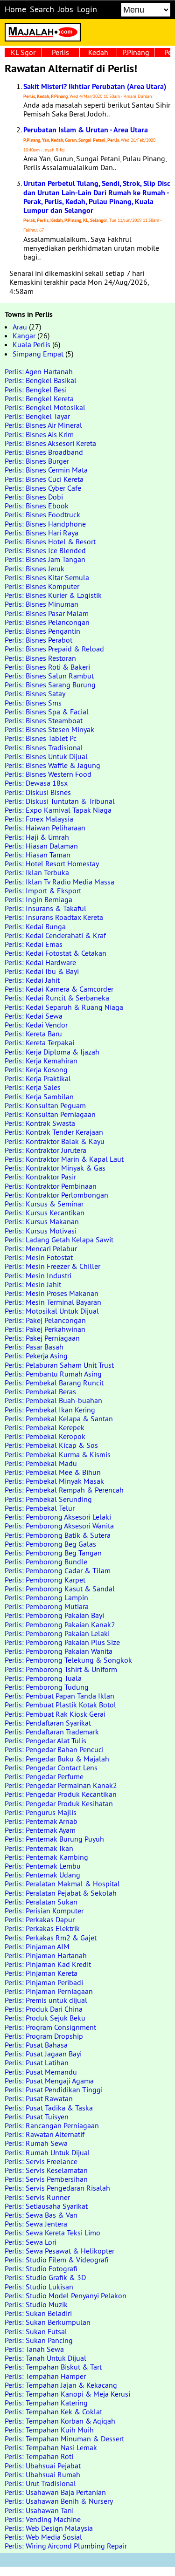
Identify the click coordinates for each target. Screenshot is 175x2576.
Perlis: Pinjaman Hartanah (46, 1955)
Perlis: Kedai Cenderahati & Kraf (55, 935)
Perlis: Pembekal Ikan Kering (50, 1410)
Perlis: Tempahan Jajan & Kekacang (61, 2385)
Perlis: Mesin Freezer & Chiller (52, 1266)
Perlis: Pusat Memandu (41, 2072)
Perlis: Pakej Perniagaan (42, 1338)
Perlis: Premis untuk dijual (46, 2000)
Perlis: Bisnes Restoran (40, 658)
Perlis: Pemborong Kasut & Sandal (60, 1589)
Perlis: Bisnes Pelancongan (47, 622)
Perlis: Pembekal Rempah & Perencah (64, 1490)
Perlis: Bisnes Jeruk (35, 569)
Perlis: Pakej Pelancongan (45, 1320)
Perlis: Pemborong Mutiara (47, 1606)
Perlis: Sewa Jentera (36, 2224)
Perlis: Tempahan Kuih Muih (49, 2430)
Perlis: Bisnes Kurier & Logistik (53, 595)
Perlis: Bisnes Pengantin (42, 631)
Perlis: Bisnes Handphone (45, 524)
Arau (20, 327)
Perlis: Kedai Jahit (32, 980)
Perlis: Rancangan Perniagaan (52, 2125)
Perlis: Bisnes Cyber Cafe (43, 488)
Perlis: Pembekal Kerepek (45, 1427)
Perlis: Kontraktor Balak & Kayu (55, 1141)
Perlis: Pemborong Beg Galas (50, 1544)
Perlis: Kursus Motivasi (41, 1231)
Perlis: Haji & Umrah (37, 837)
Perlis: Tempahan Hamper (45, 2376)
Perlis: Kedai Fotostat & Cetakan (56, 953)
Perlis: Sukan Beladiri (38, 2313)
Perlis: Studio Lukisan (39, 2287)
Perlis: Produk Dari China (44, 2009)
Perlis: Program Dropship (44, 2036)
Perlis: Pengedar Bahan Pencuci (54, 1749)
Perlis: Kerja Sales (33, 1087)
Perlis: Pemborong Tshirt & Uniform (61, 1669)
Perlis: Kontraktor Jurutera (45, 1150)
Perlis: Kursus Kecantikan (45, 1213)
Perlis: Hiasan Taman (38, 855)
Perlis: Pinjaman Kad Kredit (48, 1964)
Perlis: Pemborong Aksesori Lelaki (58, 1517)
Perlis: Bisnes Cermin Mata (46, 470)
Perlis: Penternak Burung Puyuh (54, 1839)
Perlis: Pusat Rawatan (39, 2098)
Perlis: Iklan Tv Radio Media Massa (59, 882)
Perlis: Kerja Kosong (36, 1069)
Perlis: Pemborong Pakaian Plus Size (62, 1642)
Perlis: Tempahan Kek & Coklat (53, 2412)
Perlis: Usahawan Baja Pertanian (55, 2492)
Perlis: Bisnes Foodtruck (42, 514)
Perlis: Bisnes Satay (35, 693)
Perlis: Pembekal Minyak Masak (54, 1481)
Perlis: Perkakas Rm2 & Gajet (51, 1938)
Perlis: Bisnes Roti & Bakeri (47, 667)
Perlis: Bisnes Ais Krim (39, 434)
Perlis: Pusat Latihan (37, 2062)
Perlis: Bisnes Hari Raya (42, 533)
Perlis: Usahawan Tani (39, 2510)
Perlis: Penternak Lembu (43, 1866)
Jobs (66, 9)
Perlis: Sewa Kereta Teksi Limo (52, 2233)
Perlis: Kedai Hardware (40, 962)
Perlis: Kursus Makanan (42, 1221)
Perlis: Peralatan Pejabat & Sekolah (61, 1893)
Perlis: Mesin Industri (38, 1275)
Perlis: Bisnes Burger (37, 461)
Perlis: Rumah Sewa (36, 2143)
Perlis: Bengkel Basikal (41, 380)
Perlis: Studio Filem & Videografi (57, 2260)
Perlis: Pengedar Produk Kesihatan (59, 1803)
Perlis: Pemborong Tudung (47, 1687)
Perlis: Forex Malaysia (39, 819)
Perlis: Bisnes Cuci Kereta (44, 479)
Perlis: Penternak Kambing (46, 1857)
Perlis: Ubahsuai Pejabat (43, 2466)
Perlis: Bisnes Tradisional (44, 747)
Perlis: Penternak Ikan (39, 1848)
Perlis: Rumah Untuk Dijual (47, 2152)
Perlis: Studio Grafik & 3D (45, 2277)
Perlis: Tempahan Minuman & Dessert (64, 2439)
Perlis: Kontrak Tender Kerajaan (54, 1132)
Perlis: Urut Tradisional (40, 2483)
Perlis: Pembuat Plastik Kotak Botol (60, 1705)
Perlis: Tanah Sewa (34, 2349)
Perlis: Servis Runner (37, 2197)
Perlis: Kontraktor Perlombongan (56, 1195)
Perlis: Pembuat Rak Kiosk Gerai (55, 1714)
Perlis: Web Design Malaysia (49, 2528)
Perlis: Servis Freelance (41, 2161)
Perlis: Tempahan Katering (46, 2403)
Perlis (60, 52)
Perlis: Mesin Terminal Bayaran (53, 1302)
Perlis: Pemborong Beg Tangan (53, 1553)
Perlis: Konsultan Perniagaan (50, 1114)
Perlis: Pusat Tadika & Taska (49, 2108)
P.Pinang (136, 52)
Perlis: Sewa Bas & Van (41, 2215)
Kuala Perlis (31, 344)
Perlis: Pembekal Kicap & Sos (51, 1445)
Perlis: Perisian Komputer (44, 1911)
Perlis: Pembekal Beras (40, 1391)
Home (15, 9)
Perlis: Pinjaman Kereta (41, 1973)
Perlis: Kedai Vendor (36, 1025)
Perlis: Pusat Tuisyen (37, 2117)
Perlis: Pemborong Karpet (45, 1580)
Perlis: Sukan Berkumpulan (48, 2322)
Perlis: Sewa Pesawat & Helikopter (59, 2251)
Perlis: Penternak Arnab (41, 1821)
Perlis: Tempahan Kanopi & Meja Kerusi (67, 2394)
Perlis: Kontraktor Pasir (40, 1177)
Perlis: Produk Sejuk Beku (45, 2018)
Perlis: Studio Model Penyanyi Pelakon (66, 2295)
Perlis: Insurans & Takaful (45, 908)
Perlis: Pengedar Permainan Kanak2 (61, 1785)
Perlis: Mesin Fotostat (39, 1257)
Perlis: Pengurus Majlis (41, 1812)
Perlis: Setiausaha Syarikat (46, 2206)
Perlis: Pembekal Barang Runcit (54, 1383)
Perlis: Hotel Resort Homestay (52, 863)
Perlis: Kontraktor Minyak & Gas (55, 1168)
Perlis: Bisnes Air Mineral (43, 425)
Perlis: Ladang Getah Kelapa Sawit (59, 1240)
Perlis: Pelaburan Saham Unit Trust (59, 1365)
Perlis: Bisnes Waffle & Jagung (52, 765)
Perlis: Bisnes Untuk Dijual (46, 756)
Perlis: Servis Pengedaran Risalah (57, 2188)
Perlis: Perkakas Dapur (40, 1919)
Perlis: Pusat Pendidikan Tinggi (54, 2090)
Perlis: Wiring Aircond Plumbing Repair (66, 2546)
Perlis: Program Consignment (50, 2027)
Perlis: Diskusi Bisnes (38, 792)
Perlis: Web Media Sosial (43, 2537)
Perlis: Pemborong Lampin (46, 1597)
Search (42, 9)
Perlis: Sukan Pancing (39, 2340)
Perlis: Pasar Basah (34, 1347)
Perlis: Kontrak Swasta (40, 1123)
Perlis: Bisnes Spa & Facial (47, 712)
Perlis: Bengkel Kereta (39, 398)
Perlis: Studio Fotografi (41, 2268)
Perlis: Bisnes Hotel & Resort (50, 541)
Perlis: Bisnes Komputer (42, 586)
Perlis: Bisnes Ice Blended (45, 550)
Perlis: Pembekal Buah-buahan (53, 1400)
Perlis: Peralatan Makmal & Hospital (62, 1884)
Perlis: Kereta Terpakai (39, 1042)
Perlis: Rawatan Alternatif (45, 2134)
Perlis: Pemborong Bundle (46, 1562)
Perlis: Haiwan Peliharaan (45, 828)
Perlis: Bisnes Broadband (44, 452)
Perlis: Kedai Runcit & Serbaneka (57, 998)
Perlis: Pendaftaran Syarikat (48, 1723)
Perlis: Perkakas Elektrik (42, 1928)
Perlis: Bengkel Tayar (37, 416)
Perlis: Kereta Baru (33, 1034)
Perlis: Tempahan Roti (39, 2456)
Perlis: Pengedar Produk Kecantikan (61, 1794)
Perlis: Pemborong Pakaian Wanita (59, 1651)
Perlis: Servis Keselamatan (46, 2170)
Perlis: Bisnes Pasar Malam (47, 613)
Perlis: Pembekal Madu (41, 1463)
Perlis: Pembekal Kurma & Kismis (58, 1454)
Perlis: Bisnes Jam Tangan (45, 559)
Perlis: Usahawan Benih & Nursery (59, 2501)
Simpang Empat (38, 354)
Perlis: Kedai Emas (34, 944)
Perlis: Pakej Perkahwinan (45, 1329)
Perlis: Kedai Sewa (34, 1016)
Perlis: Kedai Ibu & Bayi (42, 971)
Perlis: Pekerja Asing (36, 1356)
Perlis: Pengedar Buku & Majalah (57, 1759)
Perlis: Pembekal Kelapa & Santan (59, 1418)
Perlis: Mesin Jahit (33, 1284)
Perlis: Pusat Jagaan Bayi (43, 2054)
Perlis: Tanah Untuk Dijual (45, 2358)
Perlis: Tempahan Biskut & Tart (53, 2367)
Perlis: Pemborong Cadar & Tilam (58, 1570)
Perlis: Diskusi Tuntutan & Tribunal (60, 801)
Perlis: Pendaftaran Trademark (52, 1732)
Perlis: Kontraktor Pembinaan (51, 1186)
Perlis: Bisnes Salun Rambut (49, 676)
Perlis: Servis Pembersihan (46, 2179)
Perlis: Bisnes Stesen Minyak (49, 729)
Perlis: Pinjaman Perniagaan (49, 1991)
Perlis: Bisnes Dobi (34, 497)
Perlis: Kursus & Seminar (44, 1204)
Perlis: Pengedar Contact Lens (51, 1768)
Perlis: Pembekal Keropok (45, 1436)
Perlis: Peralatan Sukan (41, 1902)
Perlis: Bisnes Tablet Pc (41, 738)
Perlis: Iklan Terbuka (37, 872)
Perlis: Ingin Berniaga (38, 899)
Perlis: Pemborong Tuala (43, 1678)
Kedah (98, 52)
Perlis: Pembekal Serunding (48, 1499)
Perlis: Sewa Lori (31, 2242)
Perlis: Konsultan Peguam (45, 1105)
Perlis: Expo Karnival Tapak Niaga (58, 810)
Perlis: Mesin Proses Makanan (52, 1293)
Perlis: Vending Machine (43, 2519)
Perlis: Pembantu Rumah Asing (53, 1374)
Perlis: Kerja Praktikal (38, 1078)
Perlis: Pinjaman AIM (37, 1946)
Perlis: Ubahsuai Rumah (42, 2474)
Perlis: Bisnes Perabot (38, 640)
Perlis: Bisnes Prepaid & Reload (54, 649)
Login (87, 9)
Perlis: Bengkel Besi (36, 390)
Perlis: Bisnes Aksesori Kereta (50, 443)
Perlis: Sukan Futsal (36, 2331)
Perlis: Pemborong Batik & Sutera (58, 1535)
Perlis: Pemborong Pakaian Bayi (54, 1615)
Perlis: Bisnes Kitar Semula (47, 577)
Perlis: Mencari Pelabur (41, 1248)
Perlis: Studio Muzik (36, 2304)
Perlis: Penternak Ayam (40, 1830)
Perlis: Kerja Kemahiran (41, 1061)
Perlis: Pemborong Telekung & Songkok (68, 1660)
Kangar (24, 336)
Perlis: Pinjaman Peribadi (44, 1982)
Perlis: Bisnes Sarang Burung (50, 685)
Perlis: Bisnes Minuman (42, 604)
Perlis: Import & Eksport (43, 891)
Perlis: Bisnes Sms (33, 703)
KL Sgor (23, 52)
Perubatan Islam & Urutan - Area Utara (86, 130)
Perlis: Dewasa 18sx (36, 783)
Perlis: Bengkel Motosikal (45, 407)
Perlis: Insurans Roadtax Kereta (54, 917)
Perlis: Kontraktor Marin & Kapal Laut (64, 1159)
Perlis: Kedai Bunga (35, 926)
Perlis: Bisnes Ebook (37, 506)
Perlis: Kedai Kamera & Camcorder (59, 989)
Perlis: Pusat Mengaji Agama (49, 2081)
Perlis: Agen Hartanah (39, 371)
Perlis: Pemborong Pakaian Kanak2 (60, 1624)
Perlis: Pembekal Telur (40, 1508)
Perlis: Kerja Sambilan (39, 1096)
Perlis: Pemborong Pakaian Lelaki (57, 1633)
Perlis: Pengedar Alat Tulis (45, 1740)
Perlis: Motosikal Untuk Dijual (52, 1311)
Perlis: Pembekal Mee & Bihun (53, 1472)
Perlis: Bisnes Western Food (48, 774)
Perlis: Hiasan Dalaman (41, 846)
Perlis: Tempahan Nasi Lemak (51, 2447)
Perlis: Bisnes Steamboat (44, 720)
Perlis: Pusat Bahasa (36, 2045)
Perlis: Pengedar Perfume (44, 1776)
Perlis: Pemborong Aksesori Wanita (59, 1526)
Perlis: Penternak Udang (42, 1875)
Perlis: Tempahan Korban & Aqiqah (60, 2421)
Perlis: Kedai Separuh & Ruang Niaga (64, 1007)
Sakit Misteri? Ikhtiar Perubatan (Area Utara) (95, 86)
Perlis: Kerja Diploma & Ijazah (52, 1052)
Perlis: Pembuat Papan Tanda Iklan (59, 1696)
